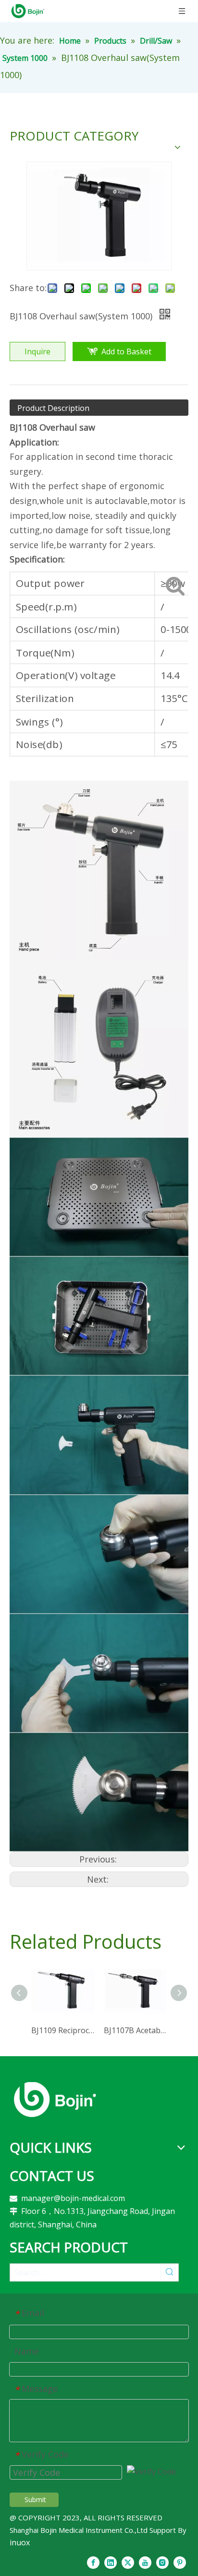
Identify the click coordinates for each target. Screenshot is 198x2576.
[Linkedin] (111, 2562)
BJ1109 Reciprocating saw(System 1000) (63, 2030)
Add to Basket (126, 351)
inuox (20, 2542)
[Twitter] (128, 2562)
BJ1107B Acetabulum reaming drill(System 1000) (135, 2030)
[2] (55, 2099)
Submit (35, 2500)
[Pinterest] (180, 2562)
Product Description (53, 408)
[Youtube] (145, 2562)
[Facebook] (93, 2562)
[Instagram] (162, 2562)
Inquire (37, 351)
